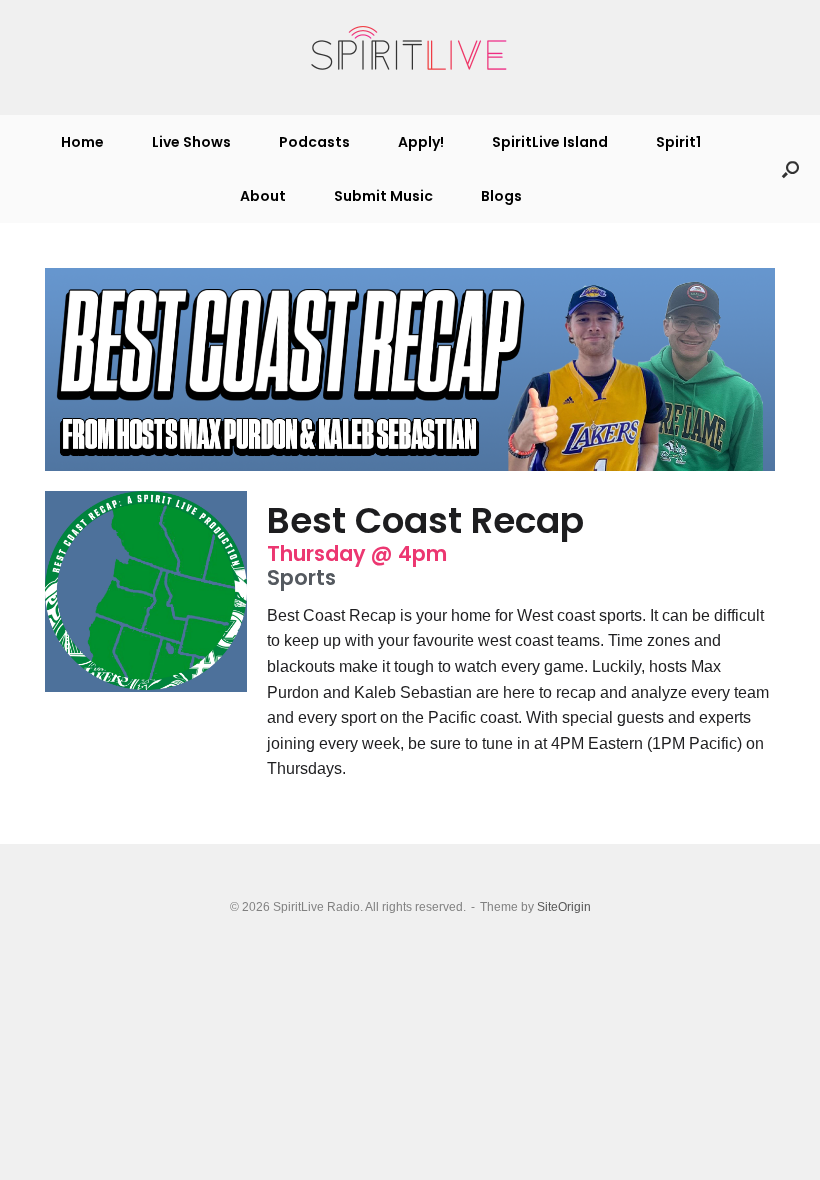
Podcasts (314, 142)
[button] (790, 169)
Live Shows (191, 142)
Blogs (501, 196)
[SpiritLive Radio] (410, 49)
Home (82, 142)
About (263, 196)
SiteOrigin (564, 907)
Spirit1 (678, 142)
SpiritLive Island (550, 142)
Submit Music (383, 196)
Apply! (421, 142)
